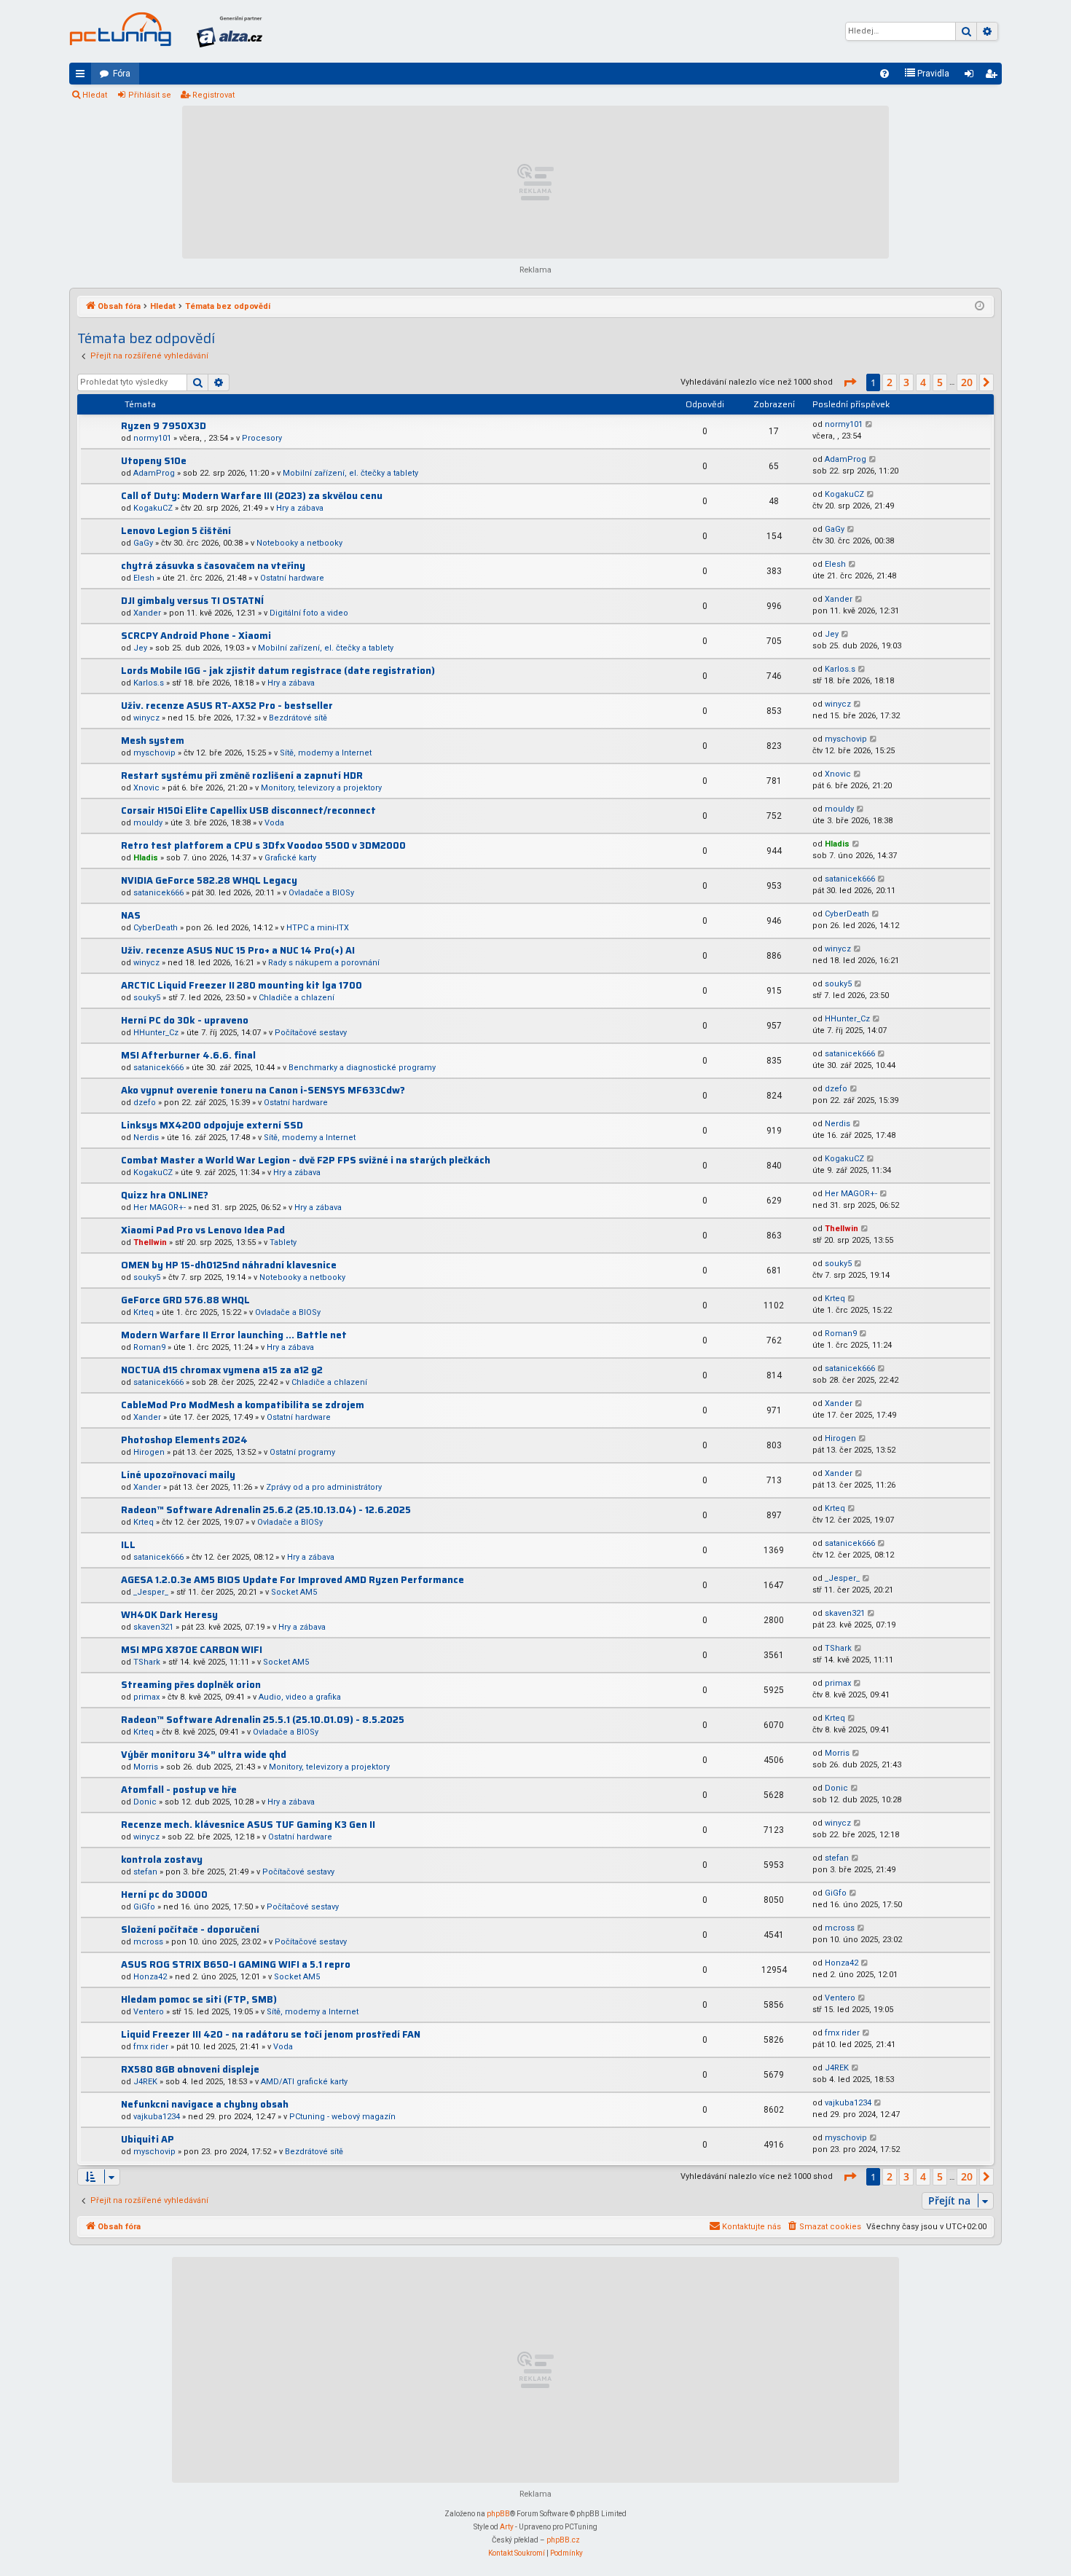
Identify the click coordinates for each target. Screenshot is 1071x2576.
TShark (147, 1662)
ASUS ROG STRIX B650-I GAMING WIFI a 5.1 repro (236, 1964)
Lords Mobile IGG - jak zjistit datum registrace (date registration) (278, 671)
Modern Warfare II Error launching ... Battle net (234, 1335)
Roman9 (149, 1347)
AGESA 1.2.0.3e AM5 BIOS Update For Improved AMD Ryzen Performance (293, 1580)
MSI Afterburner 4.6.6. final (188, 1055)
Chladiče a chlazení (297, 998)
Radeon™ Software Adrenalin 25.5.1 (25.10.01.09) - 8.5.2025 (263, 1720)
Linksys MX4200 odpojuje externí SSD (212, 1125)
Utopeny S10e (154, 461)
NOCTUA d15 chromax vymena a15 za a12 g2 (222, 1370)
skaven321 (153, 1627)
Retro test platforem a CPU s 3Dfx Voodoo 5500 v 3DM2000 (263, 845)
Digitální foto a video (309, 613)
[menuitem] (884, 74)
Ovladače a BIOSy (321, 893)
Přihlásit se (150, 95)
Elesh (144, 578)
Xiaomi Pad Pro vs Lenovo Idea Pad (203, 1230)
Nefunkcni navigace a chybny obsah (205, 2104)
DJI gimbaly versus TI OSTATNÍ (192, 601)
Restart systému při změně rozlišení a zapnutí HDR (242, 775)
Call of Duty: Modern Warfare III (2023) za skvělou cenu (252, 496)
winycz (146, 718)
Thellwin (150, 1242)
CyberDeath (156, 928)
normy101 (152, 438)
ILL (128, 1545)
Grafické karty (290, 858)
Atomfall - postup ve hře (179, 1790)
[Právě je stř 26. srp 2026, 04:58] (980, 307)
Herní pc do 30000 (164, 1894)
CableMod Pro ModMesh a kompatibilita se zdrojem (243, 1405)
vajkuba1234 (157, 2117)
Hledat (95, 95)
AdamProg (154, 473)
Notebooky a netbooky (299, 543)
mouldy (148, 823)
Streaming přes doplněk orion (191, 1685)
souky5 (147, 998)
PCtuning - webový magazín (342, 2117)
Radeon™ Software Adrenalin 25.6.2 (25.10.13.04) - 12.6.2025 (266, 1510)
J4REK (145, 2082)
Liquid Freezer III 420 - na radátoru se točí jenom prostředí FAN (271, 2034)
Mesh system (153, 741)
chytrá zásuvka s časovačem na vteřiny (213, 566)
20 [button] (967, 382)
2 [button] (890, 382)
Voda (274, 823)
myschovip (154, 753)
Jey (140, 648)
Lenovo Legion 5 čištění (176, 531)
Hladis (146, 858)
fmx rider (151, 2047)
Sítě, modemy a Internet (326, 753)
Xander (147, 613)
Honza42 (150, 1977)
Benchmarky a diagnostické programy (362, 1068)
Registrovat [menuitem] (994, 76)
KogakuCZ (153, 508)
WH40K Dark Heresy (169, 1615)
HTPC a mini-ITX (318, 928)
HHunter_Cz (156, 1033)
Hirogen (149, 1452)
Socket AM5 (294, 1592)
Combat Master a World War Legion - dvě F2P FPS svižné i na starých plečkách (306, 1160)
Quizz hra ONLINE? (165, 1195)
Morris (146, 1767)
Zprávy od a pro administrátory (324, 1487)
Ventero (149, 2012)
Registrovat (213, 95)
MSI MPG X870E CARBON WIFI (192, 1650)
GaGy (143, 543)
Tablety (283, 1242)
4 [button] (923, 382)
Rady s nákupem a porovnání (324, 963)
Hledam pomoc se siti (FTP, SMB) (199, 1999)
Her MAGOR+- (160, 1207)
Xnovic (146, 788)
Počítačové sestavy (311, 1033)
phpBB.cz (563, 2540)
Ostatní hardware (292, 578)
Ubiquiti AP (148, 2139)
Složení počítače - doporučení (190, 1929)
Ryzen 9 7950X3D (164, 426)
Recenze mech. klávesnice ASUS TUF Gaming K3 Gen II (248, 1825)
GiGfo (144, 1907)
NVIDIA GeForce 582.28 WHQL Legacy (209, 880)
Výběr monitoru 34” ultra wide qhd (204, 1755)
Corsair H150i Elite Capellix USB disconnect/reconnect (248, 810)
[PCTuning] (120, 29)
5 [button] (940, 382)
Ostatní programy (302, 1452)
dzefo (145, 1103)
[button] (850, 382)
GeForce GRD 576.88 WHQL (185, 1300)
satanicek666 (158, 893)
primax (146, 1697)
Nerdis (146, 1138)
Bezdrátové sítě (298, 718)
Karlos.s (149, 683)
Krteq (144, 1312)
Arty (507, 2527)
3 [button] (906, 382)
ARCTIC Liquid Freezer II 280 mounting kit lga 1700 (242, 985)
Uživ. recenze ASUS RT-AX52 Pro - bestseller (227, 706)
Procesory (262, 438)
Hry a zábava (300, 508)
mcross (148, 1942)
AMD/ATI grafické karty (304, 2082)
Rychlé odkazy (83, 76)
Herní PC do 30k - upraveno (185, 1020)
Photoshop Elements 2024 (184, 1440)
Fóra (122, 74)
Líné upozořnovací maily (178, 1475)
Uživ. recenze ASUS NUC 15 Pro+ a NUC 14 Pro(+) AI (238, 950)
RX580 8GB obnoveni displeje (190, 2069)
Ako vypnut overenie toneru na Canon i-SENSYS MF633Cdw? (263, 1090)
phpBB (498, 2514)
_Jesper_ (151, 1592)
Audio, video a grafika (300, 1697)
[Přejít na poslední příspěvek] (870, 425)
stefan (145, 1872)
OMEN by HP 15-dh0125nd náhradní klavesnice (229, 1265)
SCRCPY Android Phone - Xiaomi (196, 636)
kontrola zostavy (162, 1860)
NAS (131, 915)
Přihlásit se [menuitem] (972, 76)
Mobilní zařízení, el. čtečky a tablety (350, 473)
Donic (145, 1802)
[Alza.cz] (229, 31)
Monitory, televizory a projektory (321, 788)
